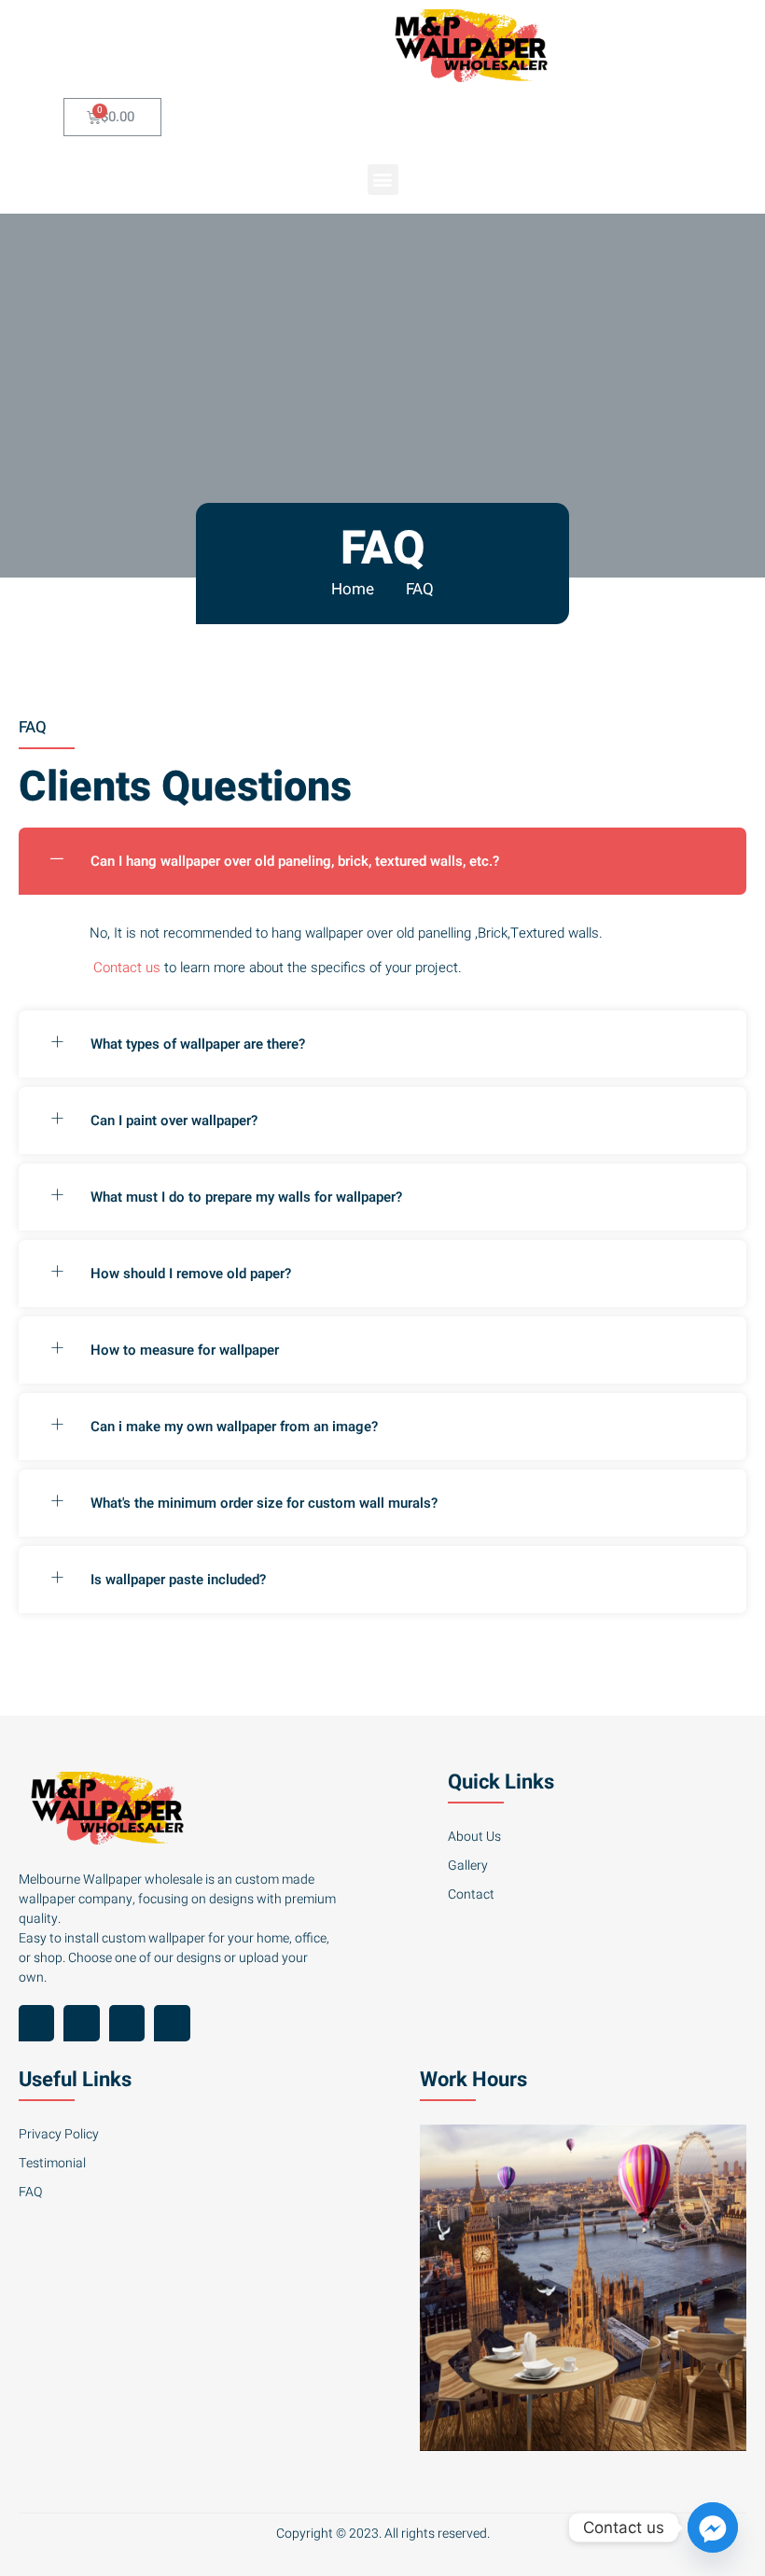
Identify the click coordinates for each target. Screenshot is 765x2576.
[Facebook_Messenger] (713, 2527)
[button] (383, 180)
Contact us (127, 968)
